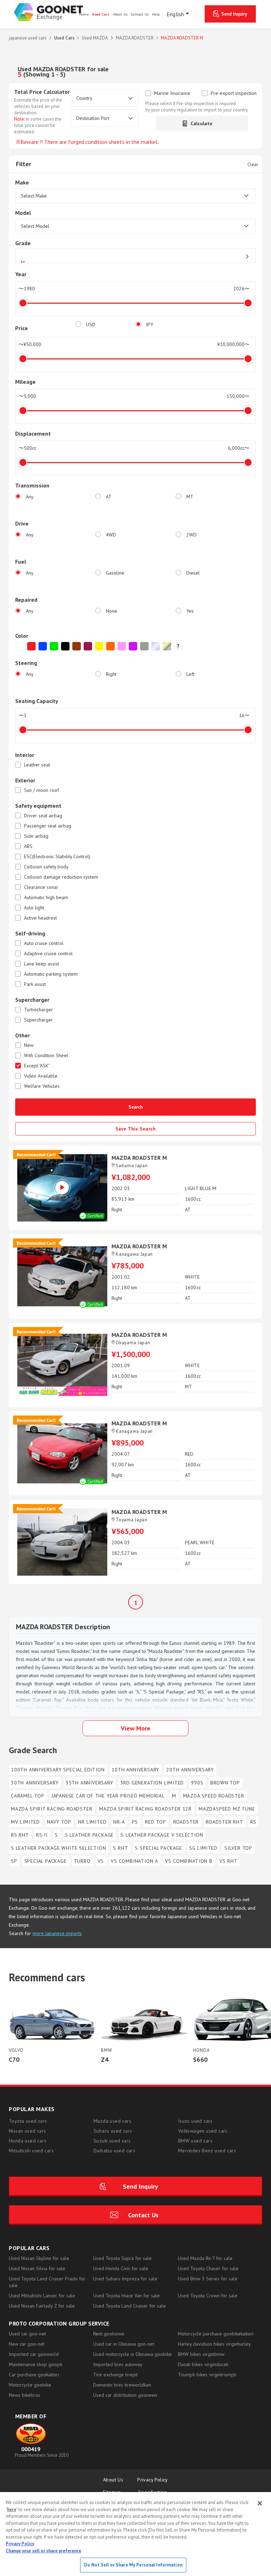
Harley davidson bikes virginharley (214, 2344)
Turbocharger (38, 1010)
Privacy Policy (153, 2480)
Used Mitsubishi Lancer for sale (42, 2296)
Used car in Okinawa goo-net (124, 2344)
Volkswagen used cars (203, 2131)
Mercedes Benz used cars (207, 2151)
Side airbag (36, 836)
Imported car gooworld (34, 2354)
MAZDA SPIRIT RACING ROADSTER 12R (145, 1809)
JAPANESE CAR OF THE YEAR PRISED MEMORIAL (108, 1796)
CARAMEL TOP (28, 1796)
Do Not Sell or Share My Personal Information (133, 2565)
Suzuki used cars (112, 2141)
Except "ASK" (37, 1066)
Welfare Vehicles (42, 1086)
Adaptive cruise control (48, 954)
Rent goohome (109, 2334)
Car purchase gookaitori (34, 2375)
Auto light (34, 908)
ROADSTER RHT (224, 1822)
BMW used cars (195, 2141)
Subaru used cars (113, 2131)
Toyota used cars (28, 2121)
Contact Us (143, 2215)
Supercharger (38, 1020)
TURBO (82, 1861)
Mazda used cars (112, 2121)
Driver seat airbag (43, 816)
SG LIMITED (203, 1848)
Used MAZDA (95, 38)
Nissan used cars (27, 2131)
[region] (135, 2534)
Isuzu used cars (195, 2121)
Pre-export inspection (234, 93)
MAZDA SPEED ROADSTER (214, 1796)
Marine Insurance (172, 93)
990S (197, 1783)
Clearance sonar (41, 887)
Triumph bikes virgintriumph (207, 2375)
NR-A (119, 1822)
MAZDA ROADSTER (135, 38)
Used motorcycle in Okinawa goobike (133, 2354)
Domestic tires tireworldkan (122, 2385)
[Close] (260, 2503)
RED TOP (156, 1822)
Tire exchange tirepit (115, 2375)
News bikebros (25, 2395)
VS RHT (228, 1861)
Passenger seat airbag (48, 826)
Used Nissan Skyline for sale (39, 2258)
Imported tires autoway (118, 2364)
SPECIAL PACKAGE (46, 1861)
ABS (28, 846)
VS (101, 1861)
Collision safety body (46, 867)
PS (135, 1822)
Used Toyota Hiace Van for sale (127, 2296)
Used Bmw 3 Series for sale (208, 2279)
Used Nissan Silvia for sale (37, 2268)
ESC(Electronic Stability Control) (57, 857)
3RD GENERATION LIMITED (152, 1783)
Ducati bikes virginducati (203, 2364)
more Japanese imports (57, 1933)
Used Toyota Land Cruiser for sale (130, 2306)
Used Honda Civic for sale (121, 2268)
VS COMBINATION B (189, 1861)
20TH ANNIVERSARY (190, 1770)
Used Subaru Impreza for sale (125, 2279)
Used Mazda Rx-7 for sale (205, 2258)
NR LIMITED (92, 1822)
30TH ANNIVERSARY (35, 1783)
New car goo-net (27, 2344)
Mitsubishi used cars (31, 2151)
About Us (113, 2480)
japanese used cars (28, 38)
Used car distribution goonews (125, 2395)
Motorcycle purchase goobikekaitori (216, 2334)
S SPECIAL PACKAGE (158, 1848)
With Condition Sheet (46, 1056)
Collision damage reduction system (61, 877)
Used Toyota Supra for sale (122, 2258)
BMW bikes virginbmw (201, 2354)
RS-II (42, 1835)
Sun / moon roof (41, 790)
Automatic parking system (51, 974)
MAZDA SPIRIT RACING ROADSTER (52, 1809)
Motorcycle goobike (30, 2385)
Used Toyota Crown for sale (208, 2296)
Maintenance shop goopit (35, 2364)
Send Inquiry (234, 14)
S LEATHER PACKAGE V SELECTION (162, 1835)
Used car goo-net (27, 2334)
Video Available (41, 1076)
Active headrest (40, 918)
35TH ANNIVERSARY (89, 1783)
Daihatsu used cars (114, 2151)
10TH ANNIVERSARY (135, 1770)
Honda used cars (28, 2141)
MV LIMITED (25, 1822)
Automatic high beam (46, 898)
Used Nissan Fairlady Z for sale (42, 2306)
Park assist (35, 984)
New (29, 1045)
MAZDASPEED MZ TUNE (227, 1809)
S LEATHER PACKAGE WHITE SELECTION (58, 1848)
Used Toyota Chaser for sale (208, 2268)
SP (14, 1861)
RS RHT (20, 1835)
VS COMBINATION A (134, 1861)
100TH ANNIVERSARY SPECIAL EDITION (58, 1770)
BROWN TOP (225, 1783)
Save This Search (136, 1129)
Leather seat (37, 765)
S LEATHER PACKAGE (89, 1835)
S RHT (120, 1848)
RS (253, 1822)
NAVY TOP (59, 1822)
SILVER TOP (238, 1848)
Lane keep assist (41, 964)
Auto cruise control (44, 943)
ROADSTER (186, 1822)
